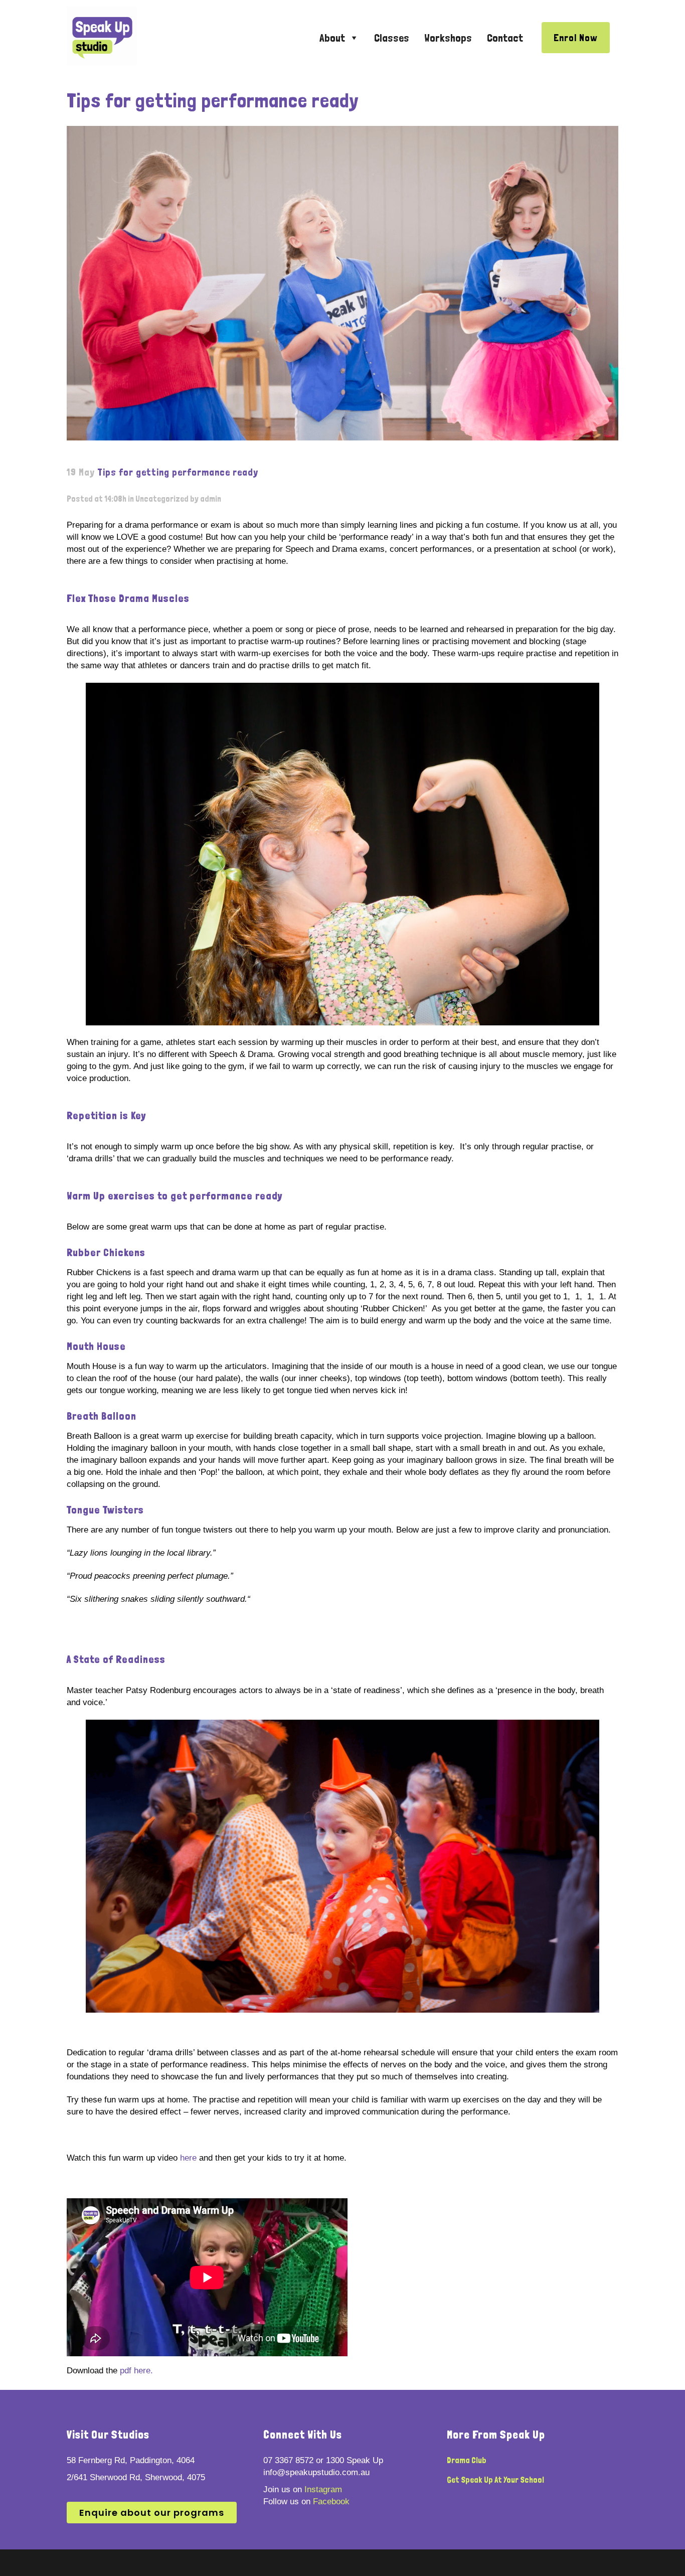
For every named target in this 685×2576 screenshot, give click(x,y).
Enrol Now (576, 38)
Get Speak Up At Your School (495, 2480)
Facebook (331, 2502)
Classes (392, 38)
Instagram (323, 2489)
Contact (505, 38)
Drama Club (467, 2460)
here (188, 2158)
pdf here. (136, 2371)
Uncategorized (162, 499)
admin (211, 499)
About (332, 38)
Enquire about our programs (152, 2513)
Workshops (448, 38)
